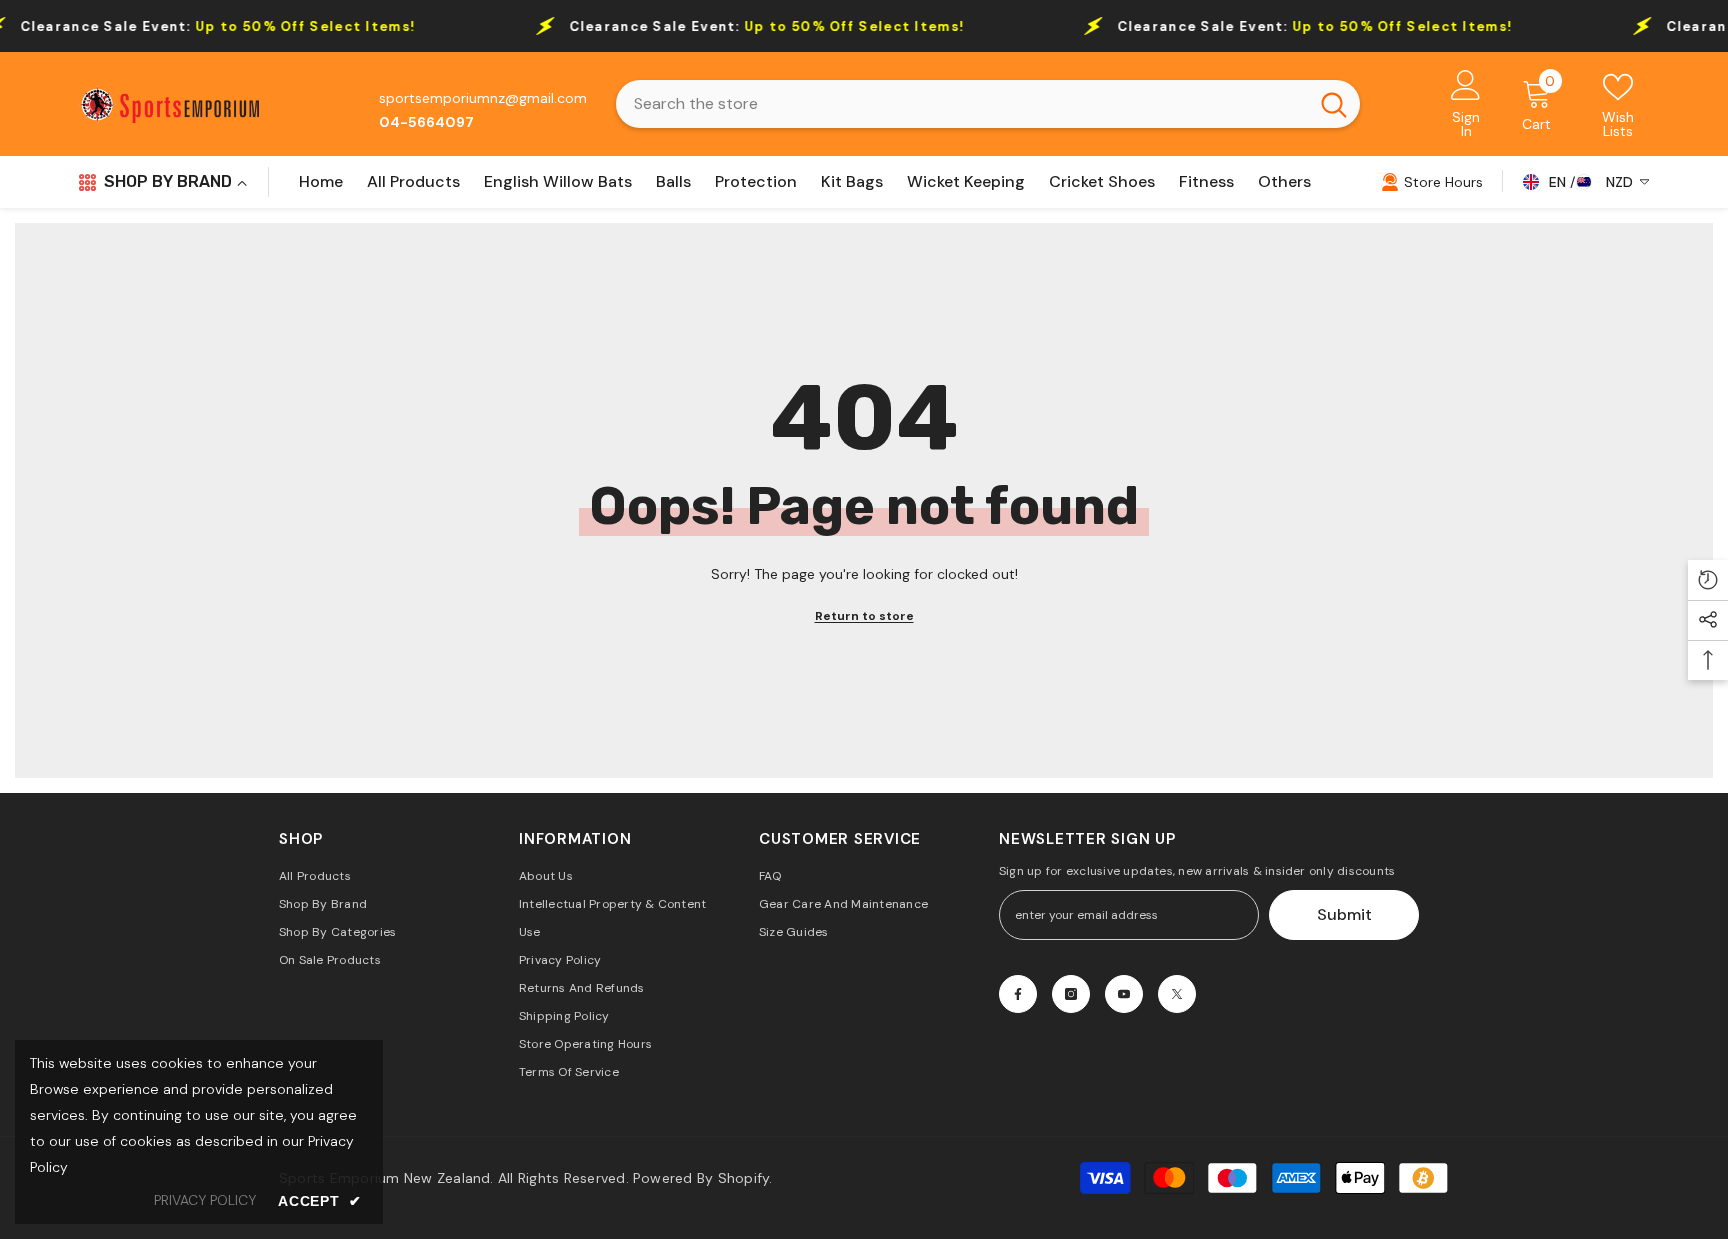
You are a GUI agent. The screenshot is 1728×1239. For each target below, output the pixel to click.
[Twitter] (1177, 994)
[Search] (988, 104)
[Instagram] (1071, 994)
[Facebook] (1018, 994)
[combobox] (962, 104)
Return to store (864, 616)
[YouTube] (1124, 994)
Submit (1344, 914)
